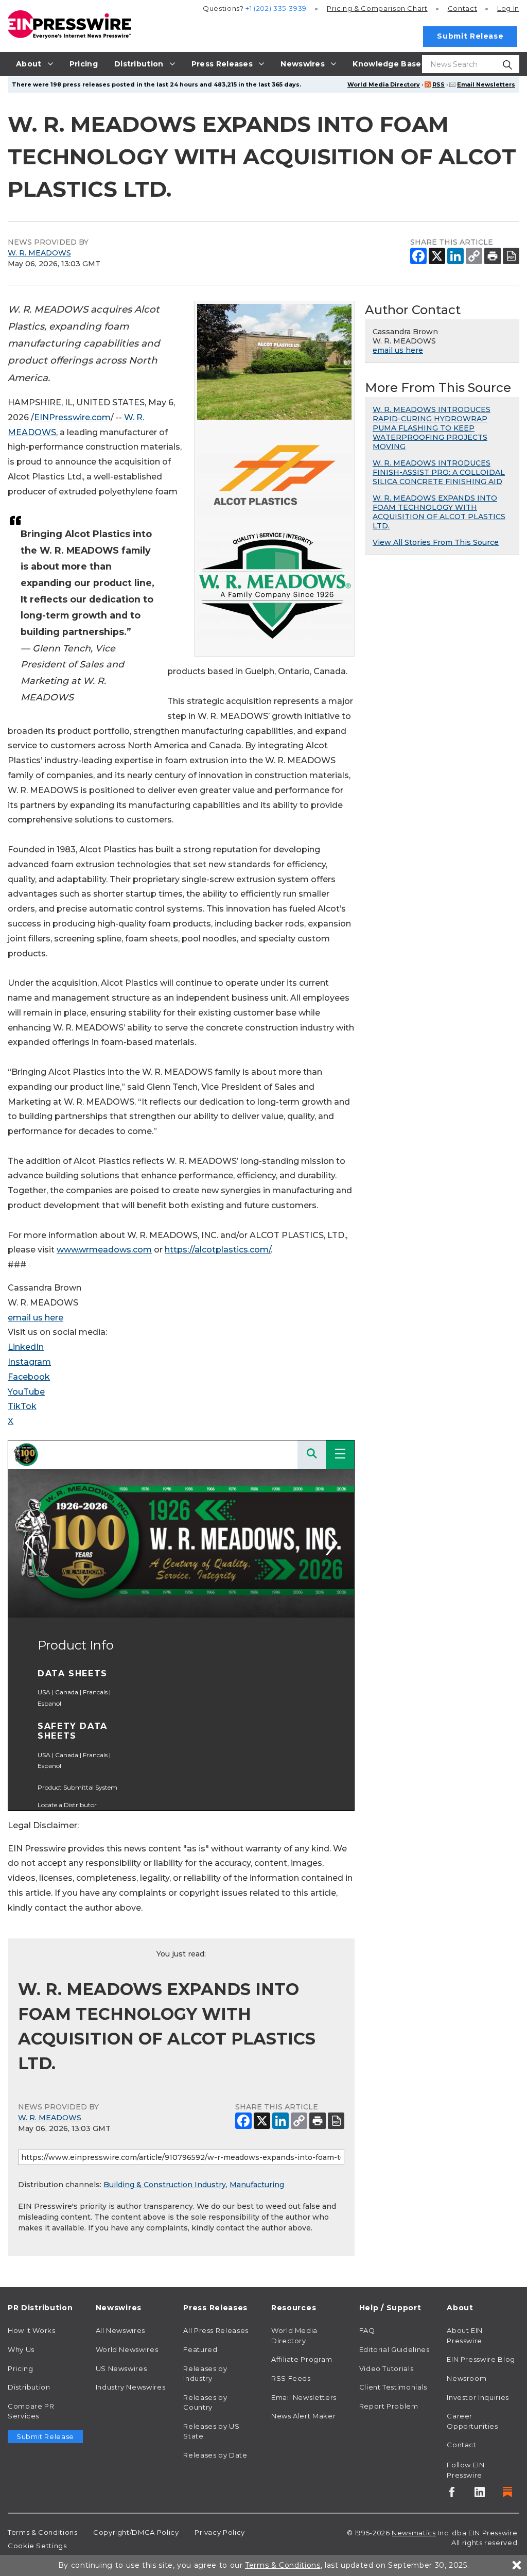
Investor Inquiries (478, 2397)
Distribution (29, 2387)
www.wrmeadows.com (104, 1250)
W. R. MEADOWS (39, 253)
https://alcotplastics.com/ (218, 1250)
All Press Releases (216, 2330)
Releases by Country (205, 2402)
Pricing (377, 8)
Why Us (21, 2349)
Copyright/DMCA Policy (136, 2532)
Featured (200, 2349)
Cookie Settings (37, 2546)
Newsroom (467, 2378)
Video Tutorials (387, 2368)
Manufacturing (257, 2185)
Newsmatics (414, 2533)
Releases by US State (211, 2431)
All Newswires (120, 2330)
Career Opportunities (472, 2421)
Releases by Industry (205, 2374)
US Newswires (121, 2368)
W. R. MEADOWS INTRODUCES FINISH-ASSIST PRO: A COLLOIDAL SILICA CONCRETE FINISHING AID (439, 472)
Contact (462, 8)
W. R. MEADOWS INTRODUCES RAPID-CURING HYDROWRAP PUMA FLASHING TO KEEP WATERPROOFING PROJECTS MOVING (432, 428)
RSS (438, 84)
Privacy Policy (220, 2532)
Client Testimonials (393, 2387)
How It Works (32, 2330)
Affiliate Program (302, 2359)
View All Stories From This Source (436, 542)
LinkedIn (26, 1347)
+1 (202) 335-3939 (276, 8)
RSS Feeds (291, 2378)
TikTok (22, 1406)
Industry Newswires (131, 2387)
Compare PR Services (31, 2411)
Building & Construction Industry (165, 2185)
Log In (508, 8)
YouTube (26, 1392)
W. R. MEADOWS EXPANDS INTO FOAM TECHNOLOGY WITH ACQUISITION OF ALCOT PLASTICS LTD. (439, 512)
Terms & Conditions (43, 2532)
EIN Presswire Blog (481, 2359)
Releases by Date (215, 2455)
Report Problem (389, 2406)
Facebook (29, 1377)
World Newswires (127, 2349)
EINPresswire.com (72, 417)
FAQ (367, 2330)
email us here (36, 1318)
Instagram (29, 1362)
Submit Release (470, 36)
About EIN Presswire (465, 2335)
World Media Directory (384, 84)
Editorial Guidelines (394, 2349)
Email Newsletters (486, 84)
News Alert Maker (303, 2416)
